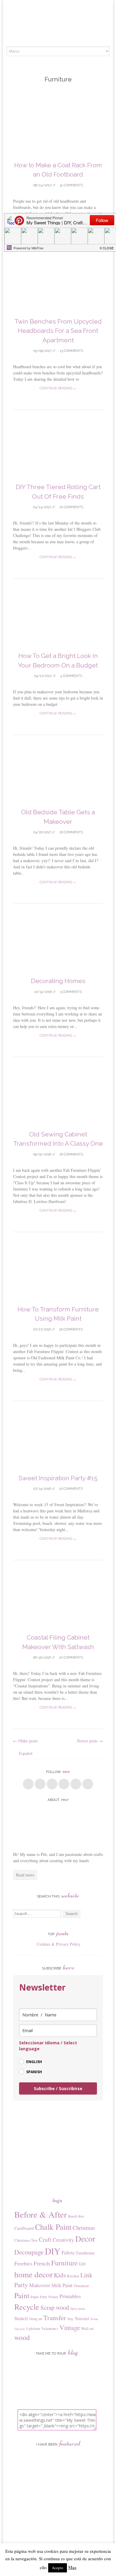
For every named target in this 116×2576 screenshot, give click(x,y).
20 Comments (71, 507)
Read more (25, 1875)
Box (81, 2216)
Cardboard (24, 2228)
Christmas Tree (26, 2240)
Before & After (41, 2214)
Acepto (58, 2568)
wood (22, 2337)
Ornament (81, 2286)
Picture (53, 2297)
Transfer (55, 2317)
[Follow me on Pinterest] (64, 1784)
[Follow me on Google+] (52, 1784)
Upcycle (20, 2329)
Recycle (27, 2307)
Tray (70, 2319)
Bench (73, 2216)
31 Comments (71, 185)
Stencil (21, 2318)
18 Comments (70, 1329)
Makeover (40, 2285)
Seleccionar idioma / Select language (48, 2046)
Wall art (87, 2328)
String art (36, 2319)
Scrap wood (55, 2307)
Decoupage (29, 2252)
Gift (82, 2264)
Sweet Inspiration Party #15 (58, 1478)
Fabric (68, 2253)
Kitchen (73, 2276)
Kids (60, 2275)
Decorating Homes (58, 981)
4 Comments (71, 676)
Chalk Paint (53, 2227)
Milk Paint (62, 2285)
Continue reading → (58, 388)
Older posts (25, 1741)
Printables (70, 2296)
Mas (72, 2567)
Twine (94, 2319)
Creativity (63, 2240)
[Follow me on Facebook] (28, 1784)
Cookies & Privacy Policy (59, 1944)
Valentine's (50, 2328)
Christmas (84, 2228)
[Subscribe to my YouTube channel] (88, 1784)
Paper (35, 2297)
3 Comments (70, 992)
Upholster (33, 2328)
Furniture (64, 2263)
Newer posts (90, 1741)
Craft (45, 2239)
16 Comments (71, 832)
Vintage (70, 2327)
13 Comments (71, 351)
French (42, 2263)
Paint (22, 2295)
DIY (53, 2251)
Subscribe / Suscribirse (58, 2088)
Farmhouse (85, 2253)
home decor (33, 2274)
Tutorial (82, 2318)
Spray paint (77, 2309)
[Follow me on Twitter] (40, 1784)
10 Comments (70, 1489)
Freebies (23, 2263)
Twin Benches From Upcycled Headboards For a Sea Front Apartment (58, 331)
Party (44, 2297)
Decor (85, 2239)
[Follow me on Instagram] (76, 1784)
